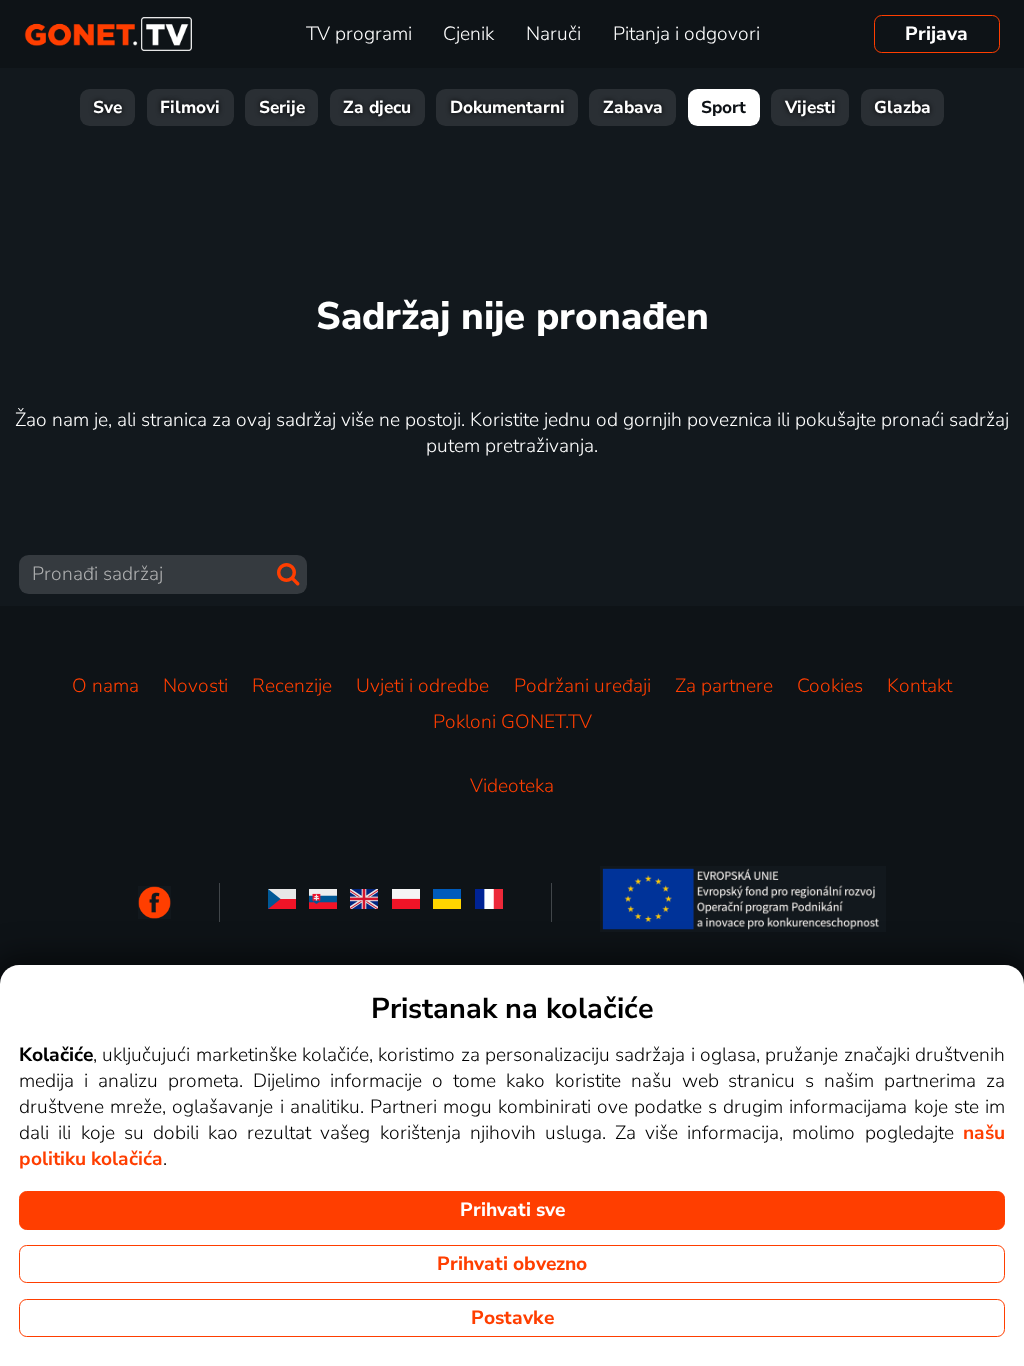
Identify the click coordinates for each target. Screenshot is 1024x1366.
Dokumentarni (507, 107)
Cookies (830, 686)
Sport (723, 107)
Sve (107, 107)
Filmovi (190, 107)
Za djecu (377, 107)
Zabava (633, 107)
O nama (105, 686)
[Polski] (406, 902)
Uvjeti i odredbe (422, 686)
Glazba (902, 107)
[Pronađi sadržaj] (288, 574)
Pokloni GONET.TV (512, 722)
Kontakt (919, 686)
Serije (282, 107)
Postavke (512, 1318)
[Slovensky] (323, 902)
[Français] (489, 902)
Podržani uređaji (582, 686)
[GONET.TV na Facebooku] (154, 902)
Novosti (195, 686)
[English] (364, 902)
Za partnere (724, 686)
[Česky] (282, 902)
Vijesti (810, 107)
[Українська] (447, 902)
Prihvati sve (512, 1210)
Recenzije (292, 686)
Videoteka (512, 786)
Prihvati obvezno (512, 1264)
